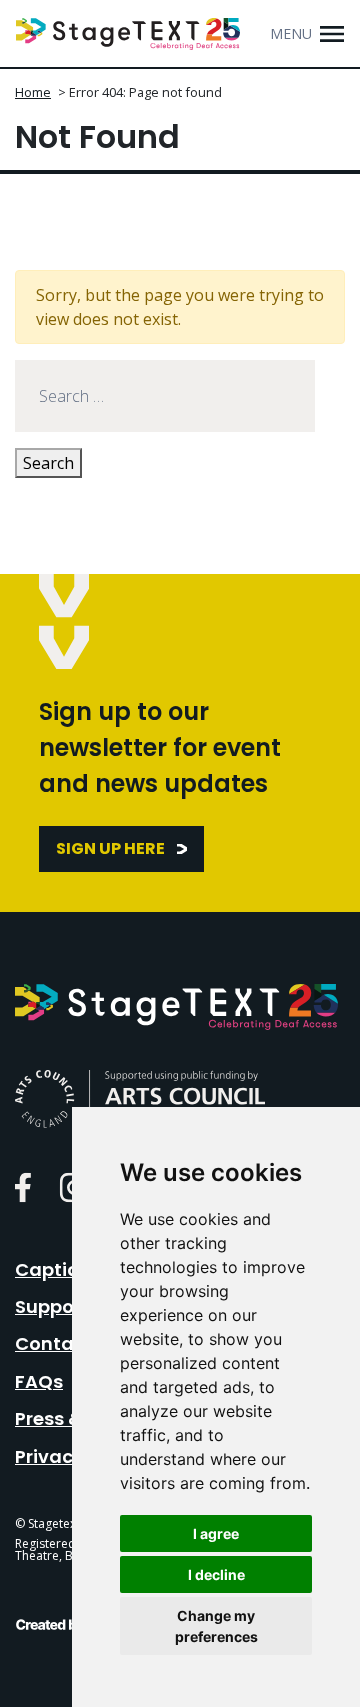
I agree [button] (216, 1533)
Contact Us (67, 1343)
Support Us (65, 1306)
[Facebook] (23, 1187)
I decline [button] (216, 1574)
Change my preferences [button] (216, 1626)
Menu (291, 33)
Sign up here (110, 848)
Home (33, 92)
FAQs (39, 1381)
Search (48, 463)
